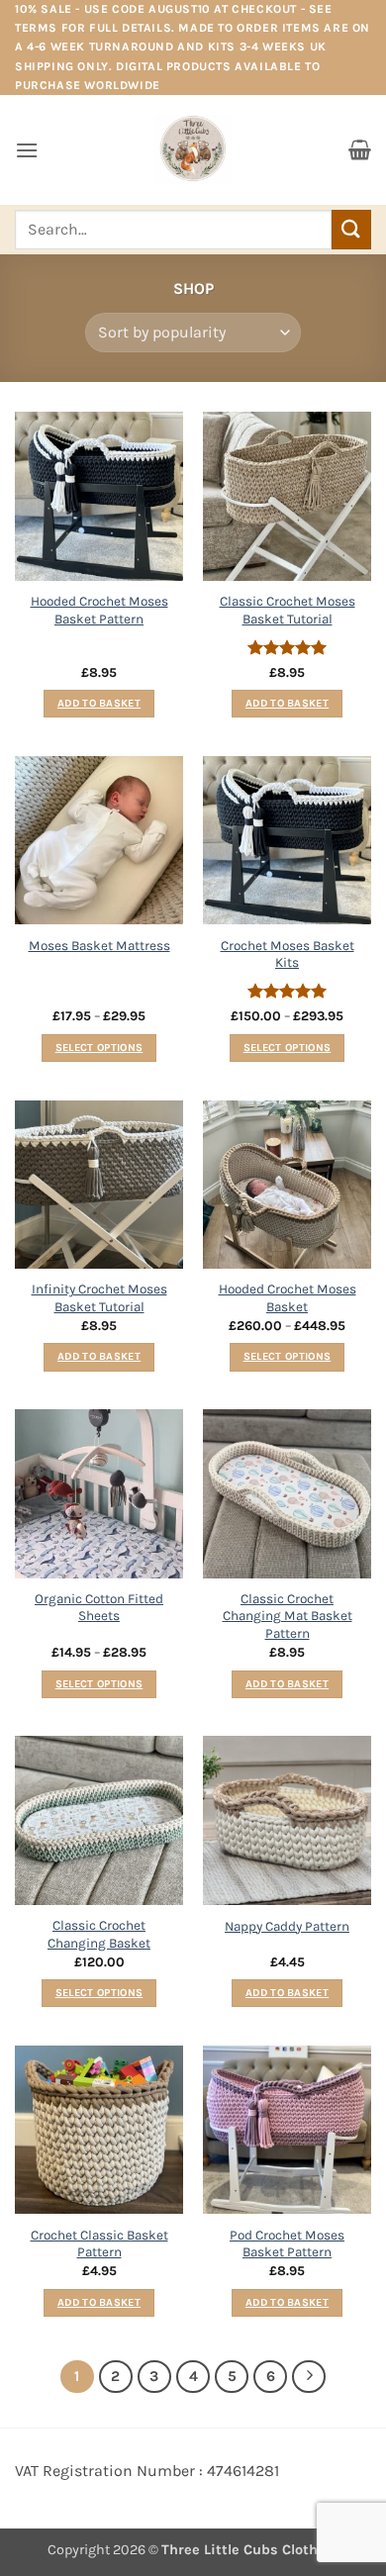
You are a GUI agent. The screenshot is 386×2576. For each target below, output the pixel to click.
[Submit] (351, 229)
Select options (99, 1048)
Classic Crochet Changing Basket (99, 1934)
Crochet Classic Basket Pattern (99, 2244)
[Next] (309, 2377)
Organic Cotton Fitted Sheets (99, 1608)
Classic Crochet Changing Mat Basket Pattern (288, 1616)
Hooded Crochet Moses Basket (288, 1298)
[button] (27, 150)
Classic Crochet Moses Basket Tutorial (288, 610)
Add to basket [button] (99, 703)
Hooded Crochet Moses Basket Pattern (99, 610)
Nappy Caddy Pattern (287, 1926)
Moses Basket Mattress (99, 946)
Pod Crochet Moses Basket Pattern (287, 2244)
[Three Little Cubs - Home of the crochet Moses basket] (193, 150)
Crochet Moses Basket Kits (288, 954)
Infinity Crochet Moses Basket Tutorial (99, 1298)
